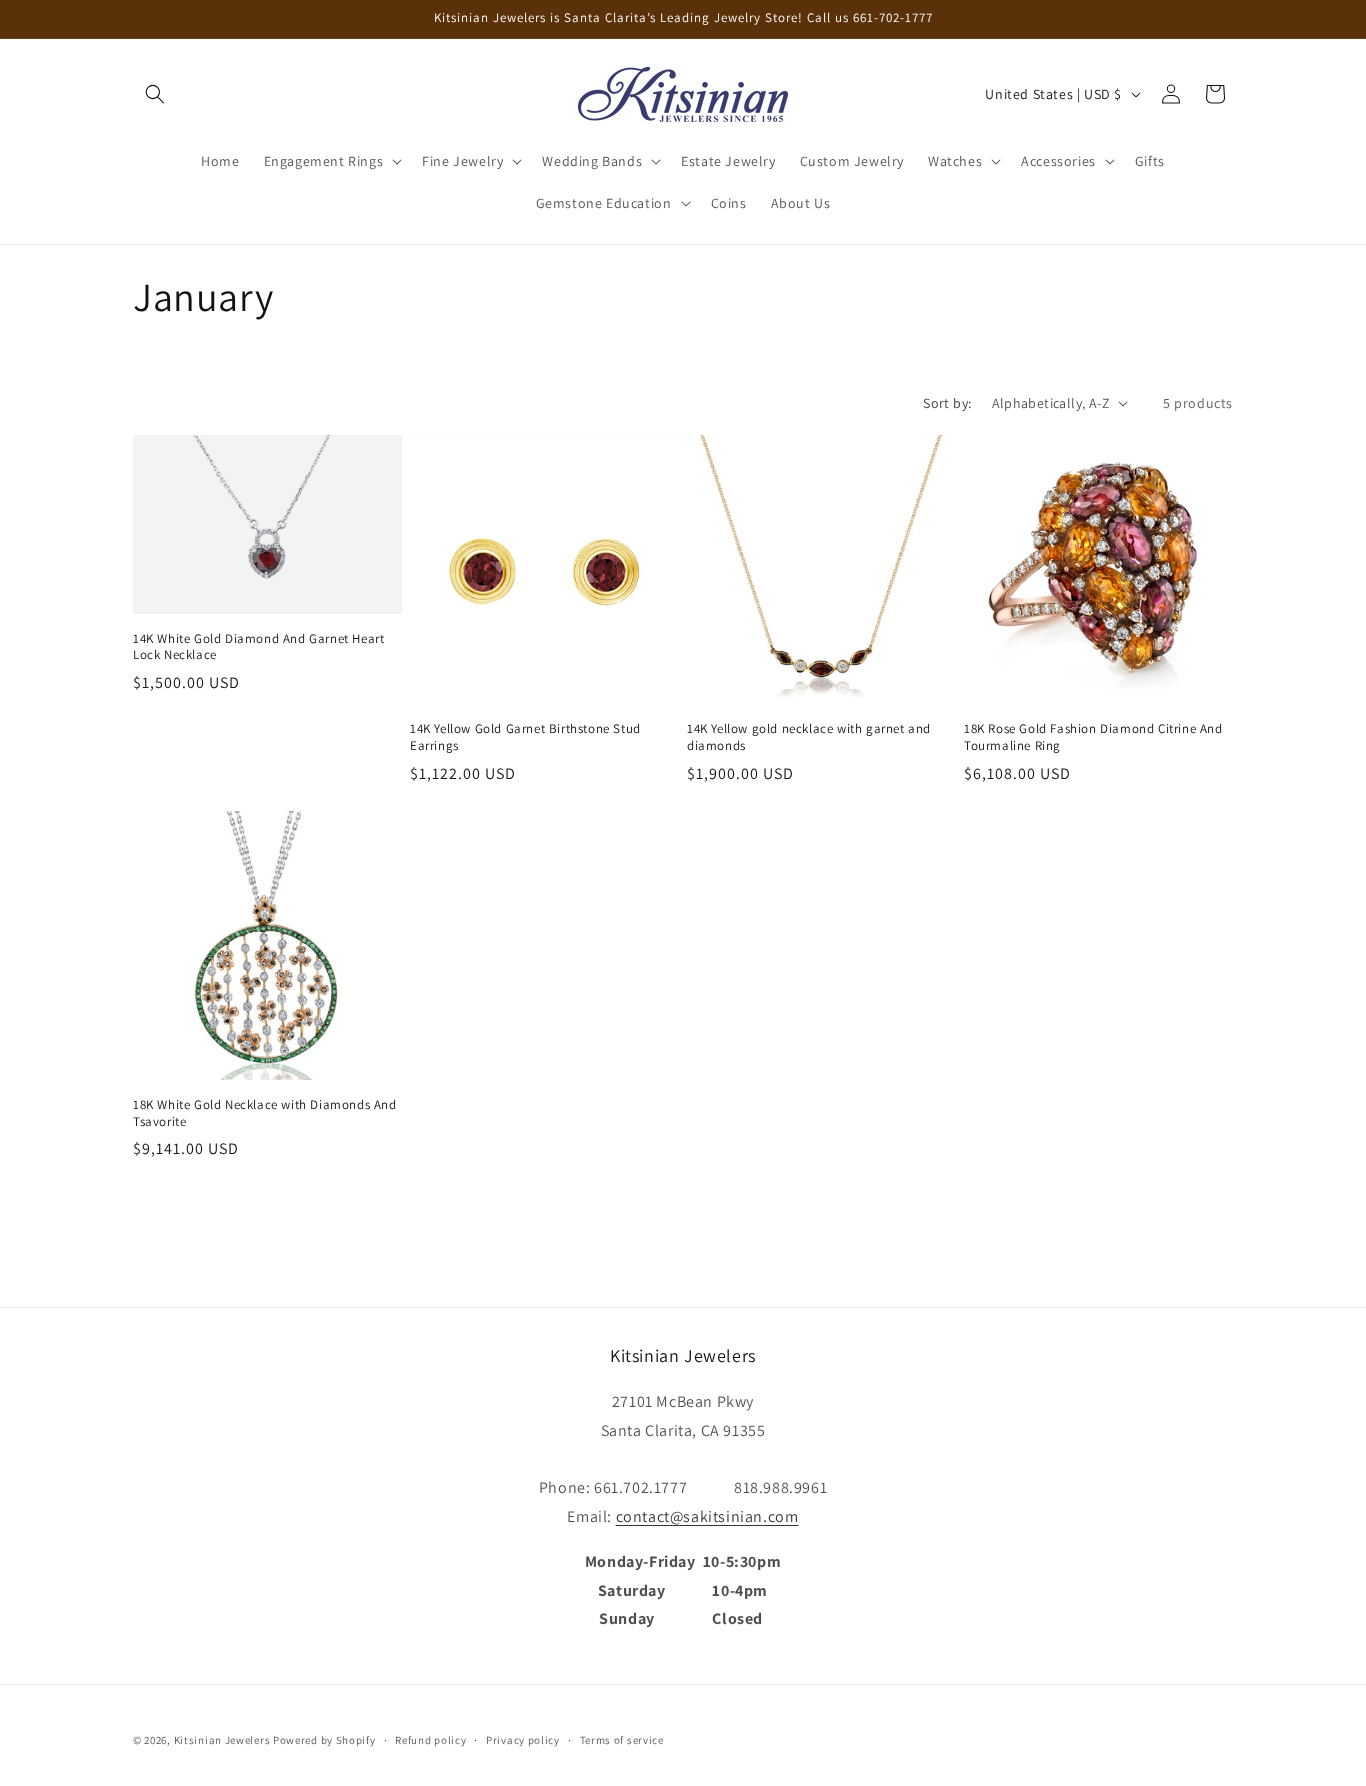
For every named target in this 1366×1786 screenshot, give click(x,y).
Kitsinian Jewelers (222, 1740)
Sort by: (947, 403)
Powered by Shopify (324, 1740)
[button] (155, 94)
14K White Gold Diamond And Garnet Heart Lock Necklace (258, 647)
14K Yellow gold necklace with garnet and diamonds (809, 737)
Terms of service (622, 1739)
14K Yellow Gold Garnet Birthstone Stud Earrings (525, 737)
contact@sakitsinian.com (707, 1515)
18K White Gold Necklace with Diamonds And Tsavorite (265, 1113)
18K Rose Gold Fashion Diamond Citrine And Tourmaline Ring (1093, 737)
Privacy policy (523, 1739)
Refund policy (430, 1739)
